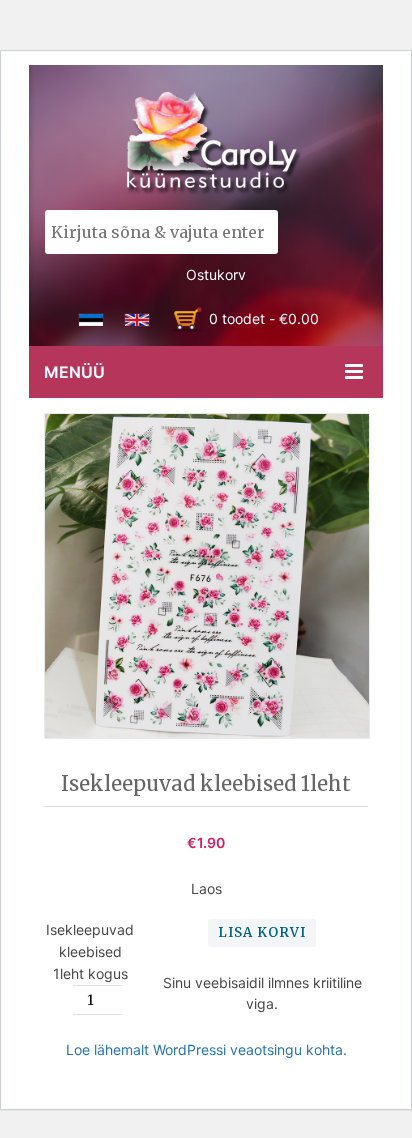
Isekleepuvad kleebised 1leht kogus (90, 951)
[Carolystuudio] (213, 142)
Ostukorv (216, 274)
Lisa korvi (262, 932)
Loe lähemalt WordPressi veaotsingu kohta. (206, 1049)
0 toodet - (264, 318)
